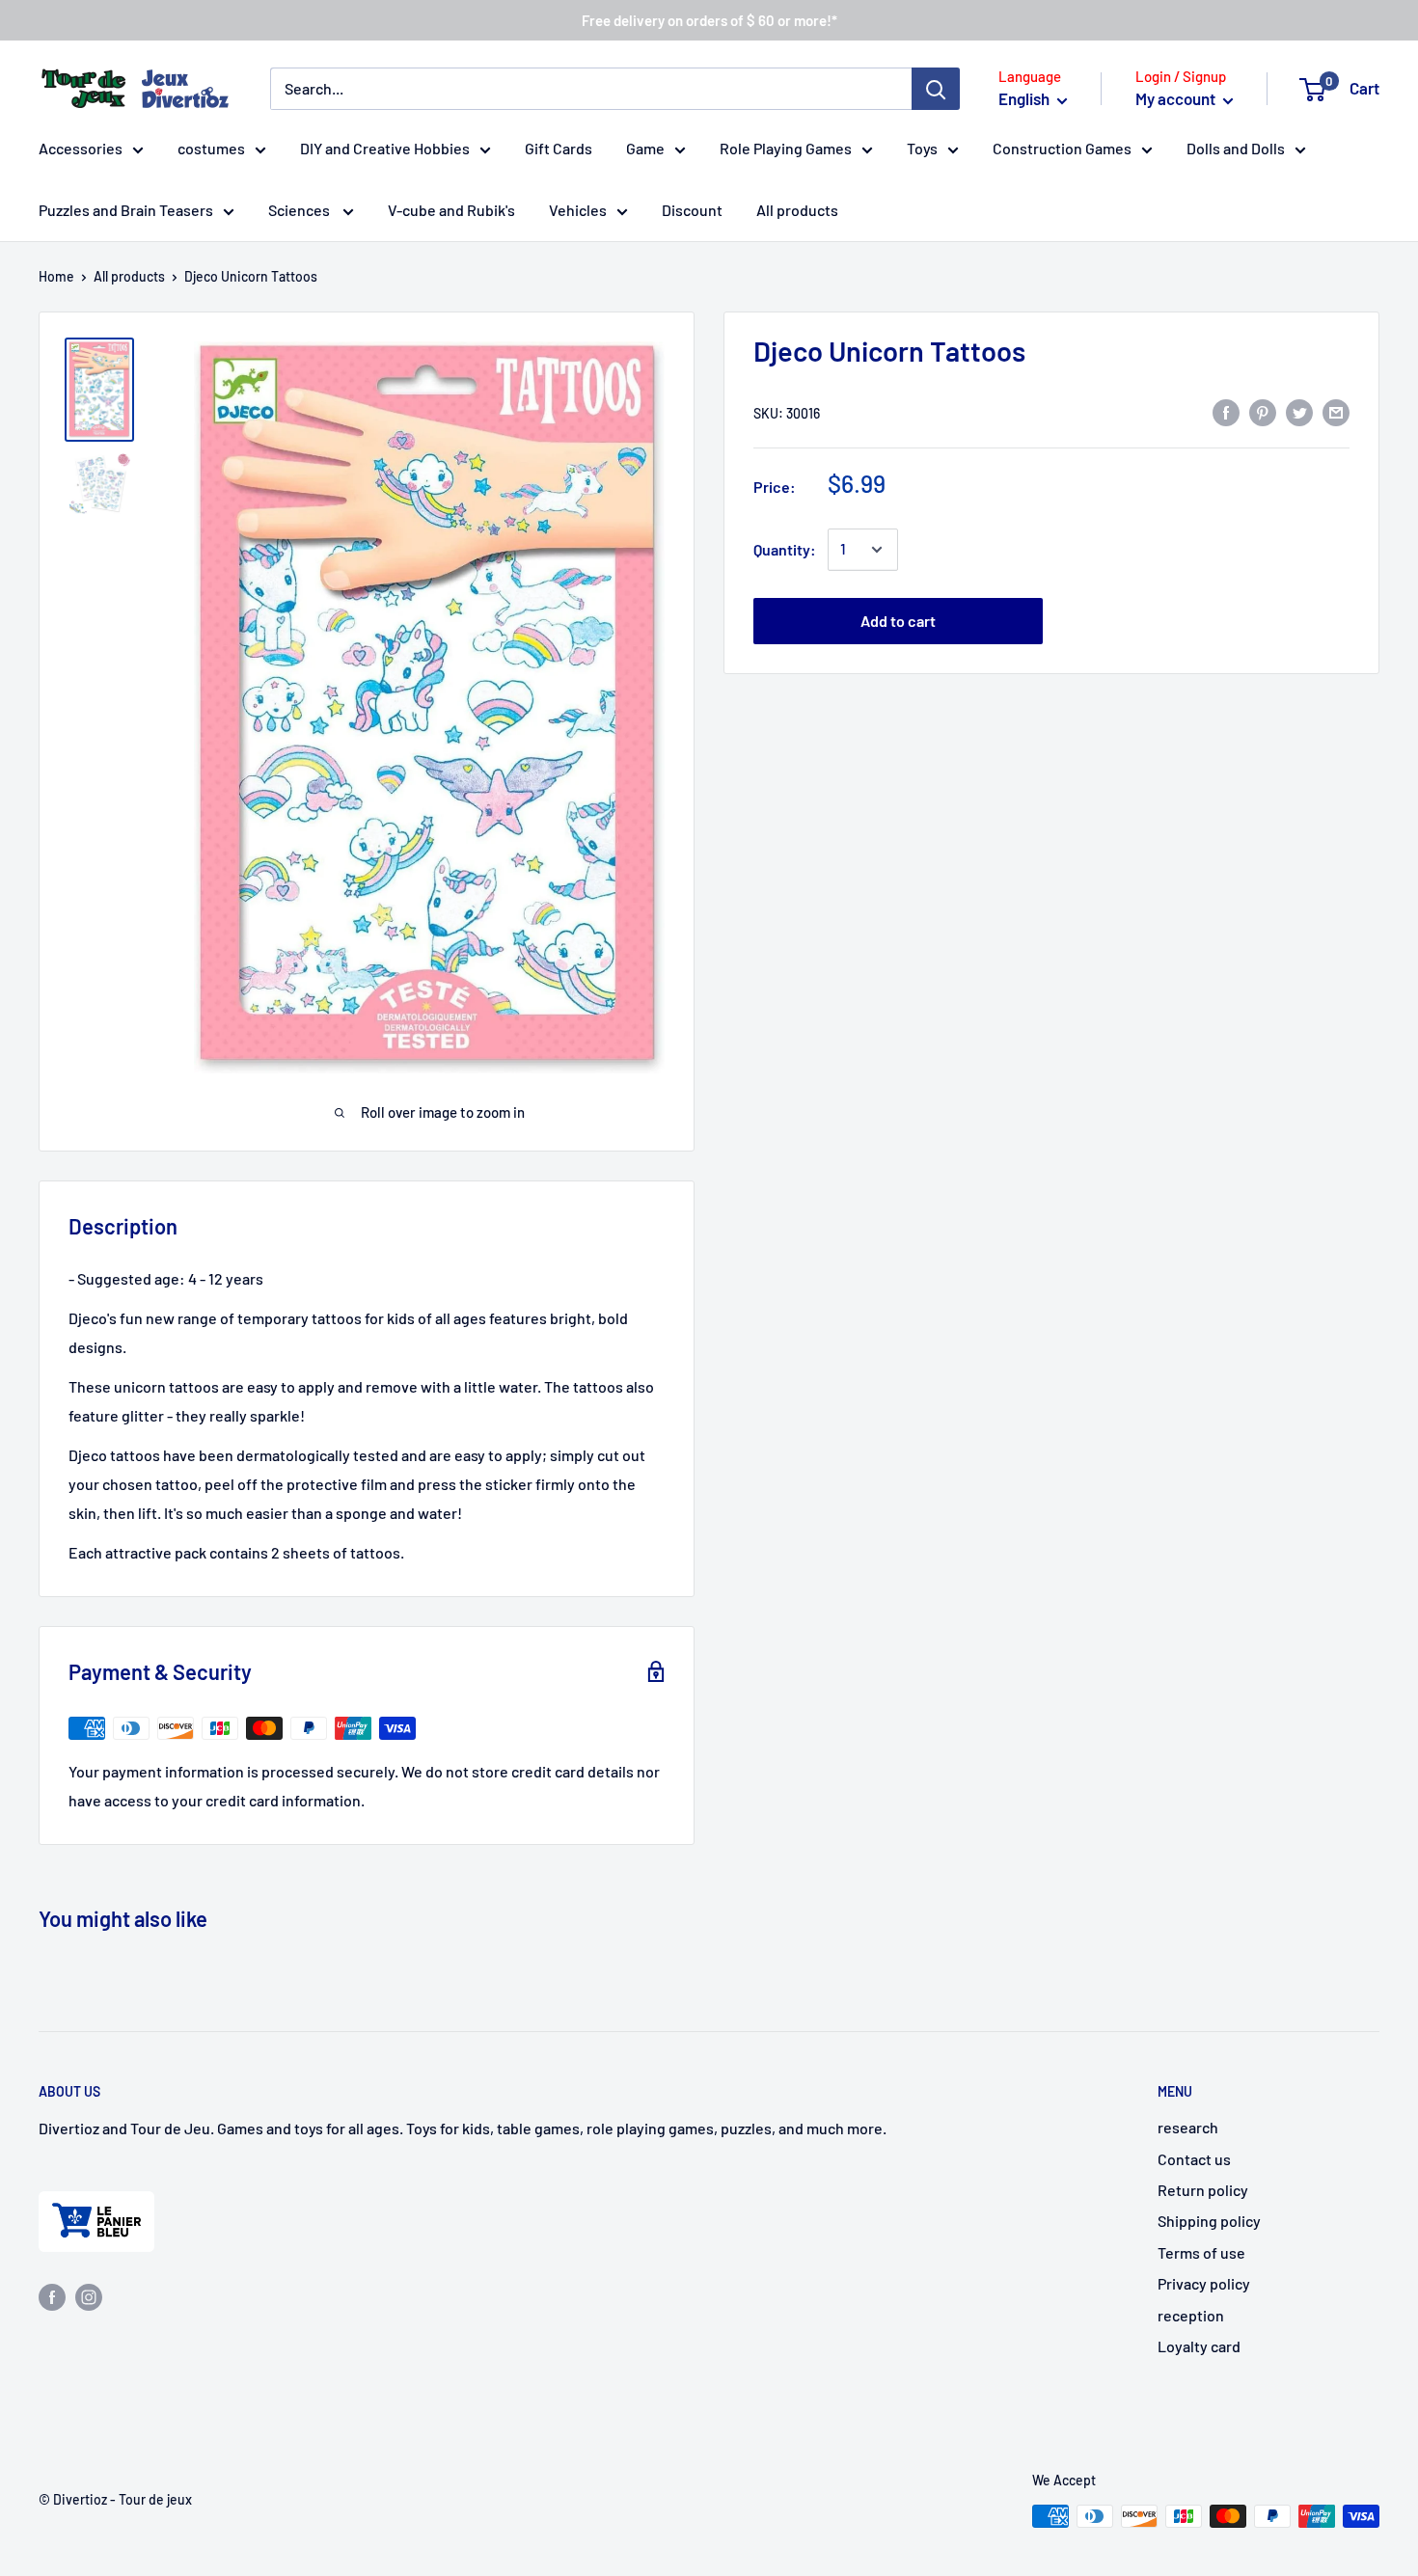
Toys (922, 148)
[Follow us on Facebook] (52, 2296)
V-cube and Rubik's (451, 210)
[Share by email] (1336, 411)
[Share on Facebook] (1226, 411)
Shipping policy (1209, 2221)
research (1188, 2127)
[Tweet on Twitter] (1299, 411)
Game (645, 148)
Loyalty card (1199, 2346)
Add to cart (898, 621)
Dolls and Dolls (1236, 148)
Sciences (300, 210)
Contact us (1194, 2159)
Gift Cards (559, 148)
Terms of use (1201, 2252)
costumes (211, 148)
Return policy (1203, 2190)
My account (1177, 98)
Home (56, 276)
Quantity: (785, 549)
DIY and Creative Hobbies (385, 148)
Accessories (81, 148)
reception (1191, 2315)
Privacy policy (1204, 2283)
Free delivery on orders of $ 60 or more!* (709, 20)
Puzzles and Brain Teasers (126, 210)
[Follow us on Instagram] (89, 2296)
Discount (692, 210)
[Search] (936, 89)
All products (797, 210)
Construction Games (1062, 148)
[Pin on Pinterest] (1263, 411)
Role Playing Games (786, 148)
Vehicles (578, 210)
